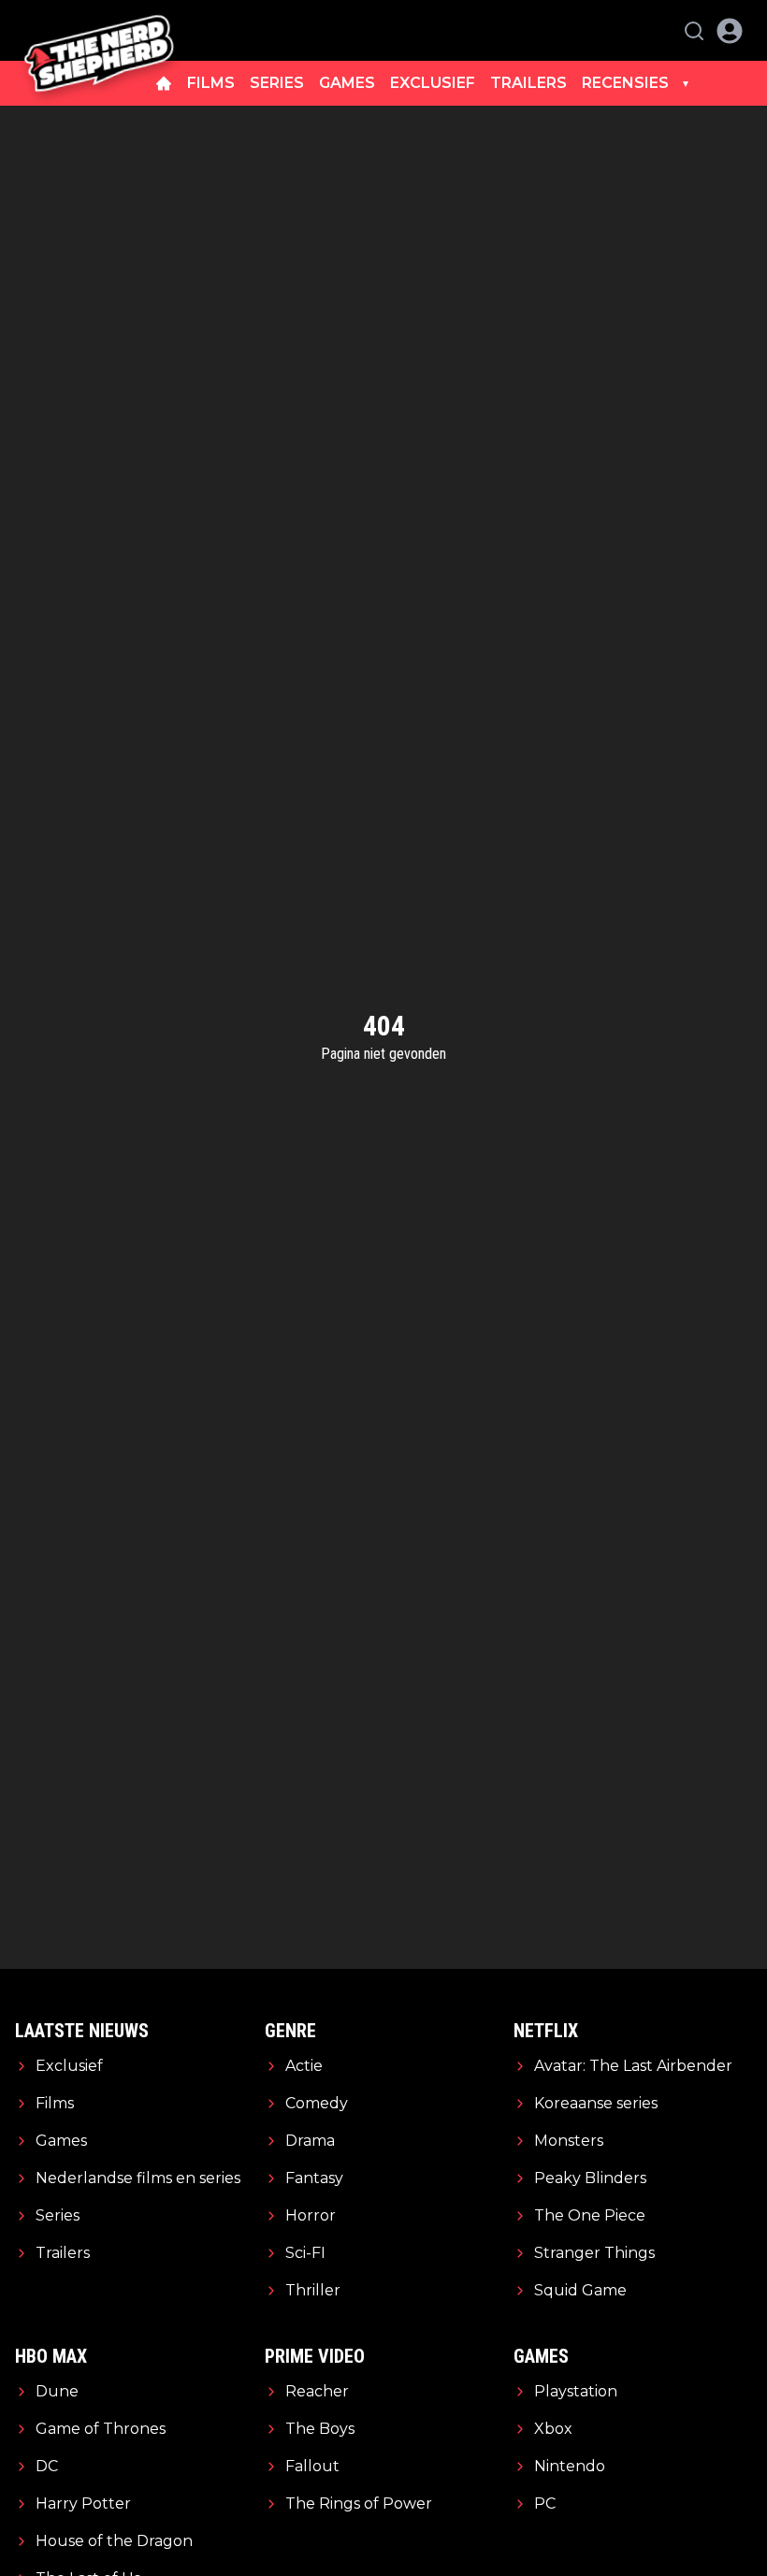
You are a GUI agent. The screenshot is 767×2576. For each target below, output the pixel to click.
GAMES (347, 83)
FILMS (211, 83)
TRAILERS (528, 83)
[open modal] (730, 31)
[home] (164, 83)
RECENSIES (625, 83)
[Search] (694, 31)
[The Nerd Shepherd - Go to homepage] (99, 30)
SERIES (277, 83)
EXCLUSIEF (433, 83)
